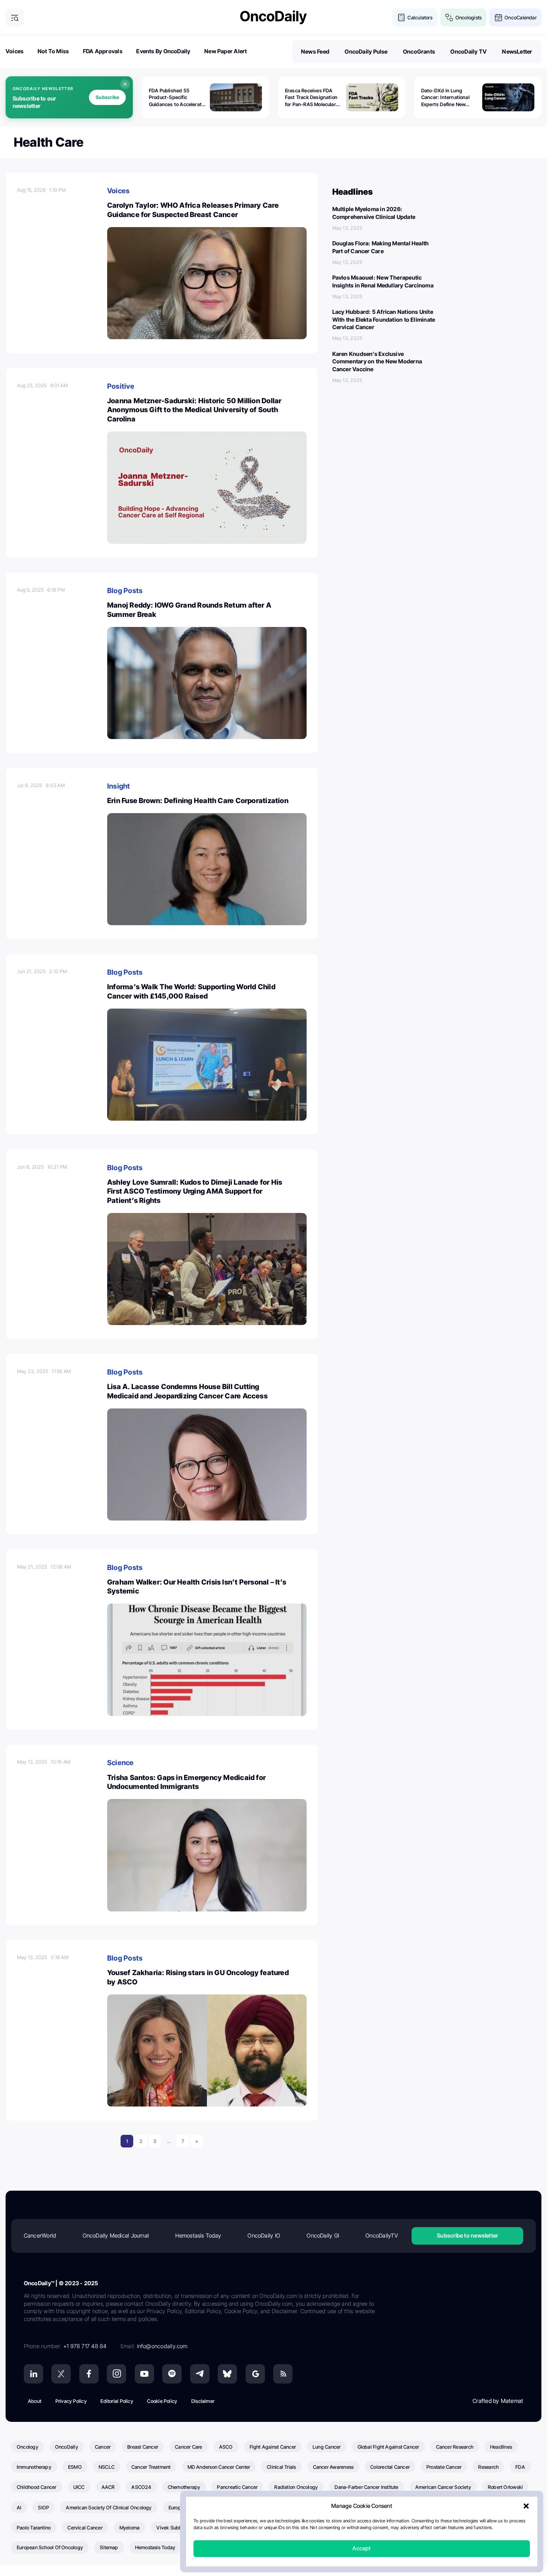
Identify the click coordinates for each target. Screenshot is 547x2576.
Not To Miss (53, 51)
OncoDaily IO (264, 2236)
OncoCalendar (521, 17)
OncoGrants (419, 52)
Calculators (420, 17)
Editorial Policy (117, 2401)
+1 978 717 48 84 (85, 2346)
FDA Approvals (103, 51)
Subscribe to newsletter (467, 2236)
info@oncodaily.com (162, 2346)
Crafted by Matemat (498, 2401)
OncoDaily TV (468, 52)
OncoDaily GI (323, 2236)
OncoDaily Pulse (366, 52)
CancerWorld (40, 2236)
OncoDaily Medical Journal (116, 2236)
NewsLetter (517, 52)
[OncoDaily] (273, 17)
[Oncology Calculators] (401, 18)
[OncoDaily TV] (144, 2374)
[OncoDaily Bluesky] (227, 2374)
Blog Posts (125, 591)
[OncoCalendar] (498, 18)
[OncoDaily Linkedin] (33, 2374)
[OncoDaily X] (61, 2374)
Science (121, 1763)
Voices (15, 51)
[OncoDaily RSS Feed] (283, 2374)
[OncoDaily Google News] (255, 2374)
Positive (121, 386)
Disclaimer (203, 2401)
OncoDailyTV (381, 2236)
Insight (119, 786)
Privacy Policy (71, 2401)
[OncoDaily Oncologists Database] (449, 18)
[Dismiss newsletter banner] (125, 84)
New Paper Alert (225, 51)
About (35, 2401)
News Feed (315, 52)
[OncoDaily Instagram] (116, 2374)
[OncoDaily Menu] (15, 18)
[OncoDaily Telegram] (200, 2374)
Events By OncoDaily (163, 51)
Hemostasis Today (198, 2236)
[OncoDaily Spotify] (172, 2374)
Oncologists (468, 17)
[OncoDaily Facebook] (89, 2374)
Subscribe (107, 97)
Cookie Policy (162, 2401)
